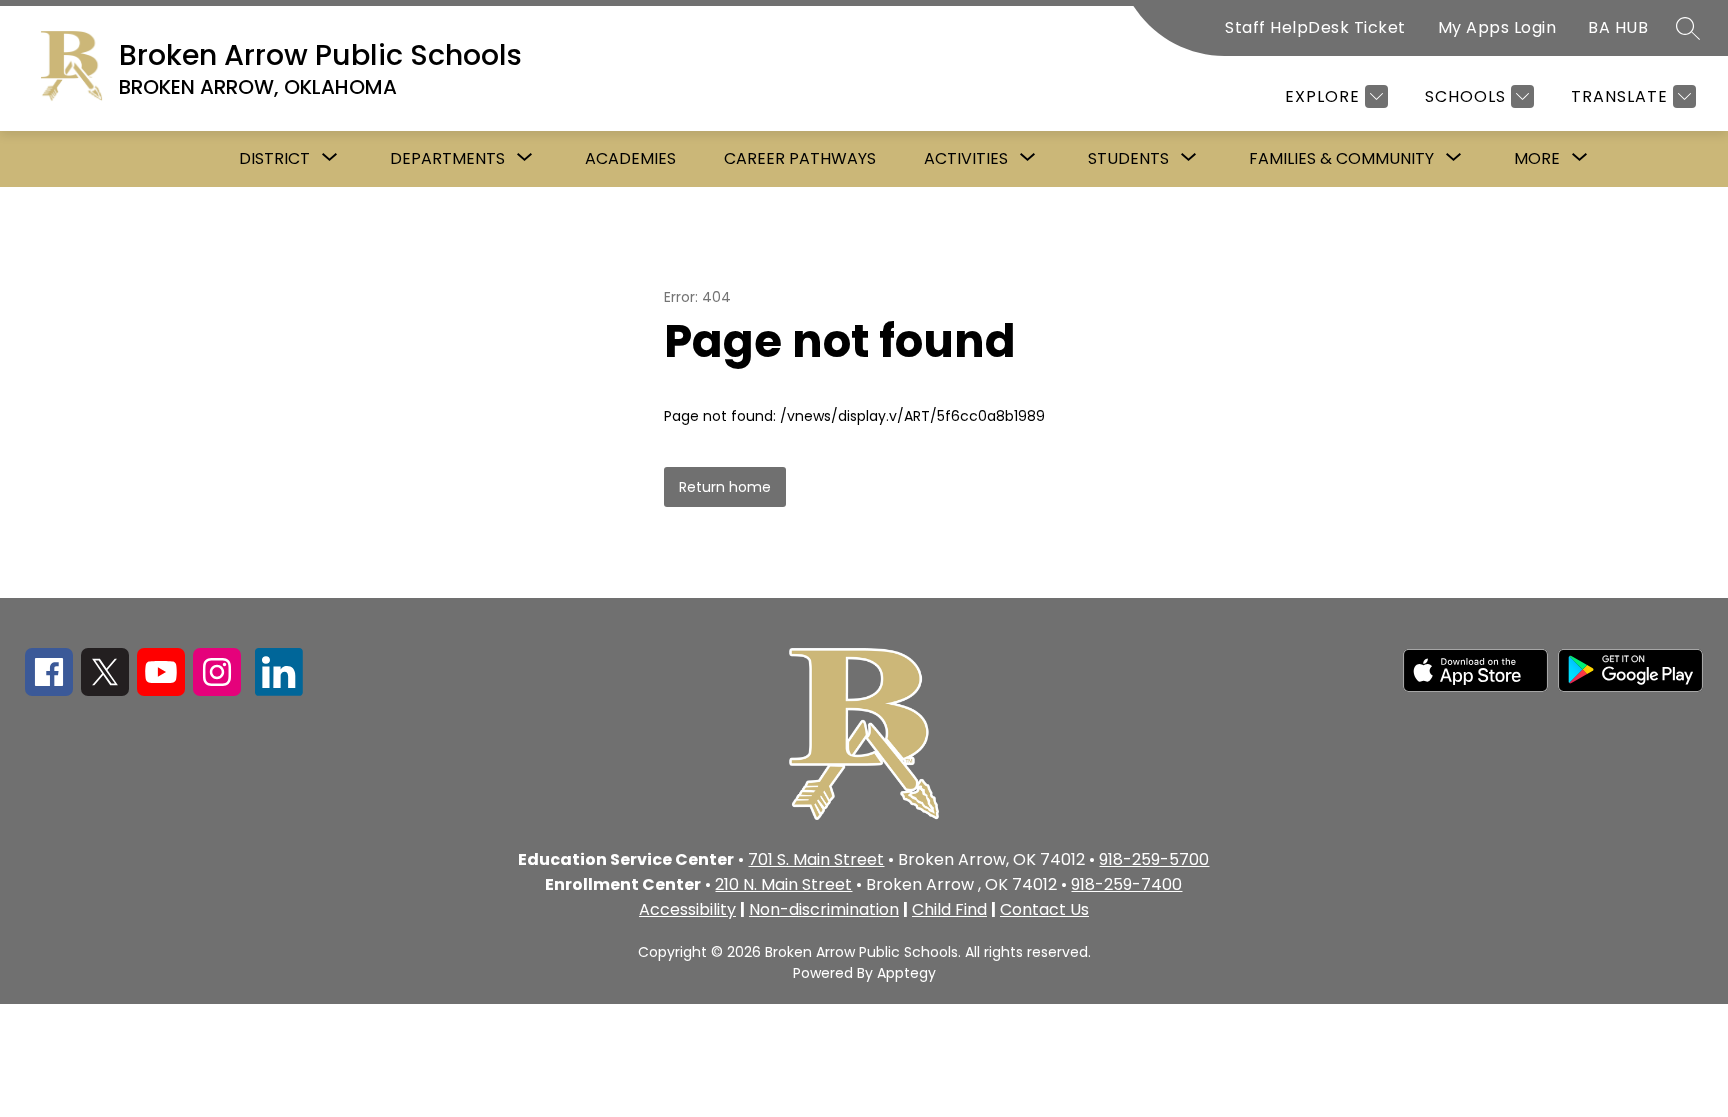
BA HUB (1618, 27)
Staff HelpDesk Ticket (1315, 27)
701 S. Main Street (816, 859)
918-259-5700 (1154, 859)
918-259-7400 (1126, 884)
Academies (630, 158)
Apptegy (906, 973)
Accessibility (687, 909)
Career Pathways (800, 158)
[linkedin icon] (279, 690)
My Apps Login (1497, 27)
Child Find (949, 909)
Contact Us (1044, 909)
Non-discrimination (824, 909)
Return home (725, 487)
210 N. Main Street (783, 884)
